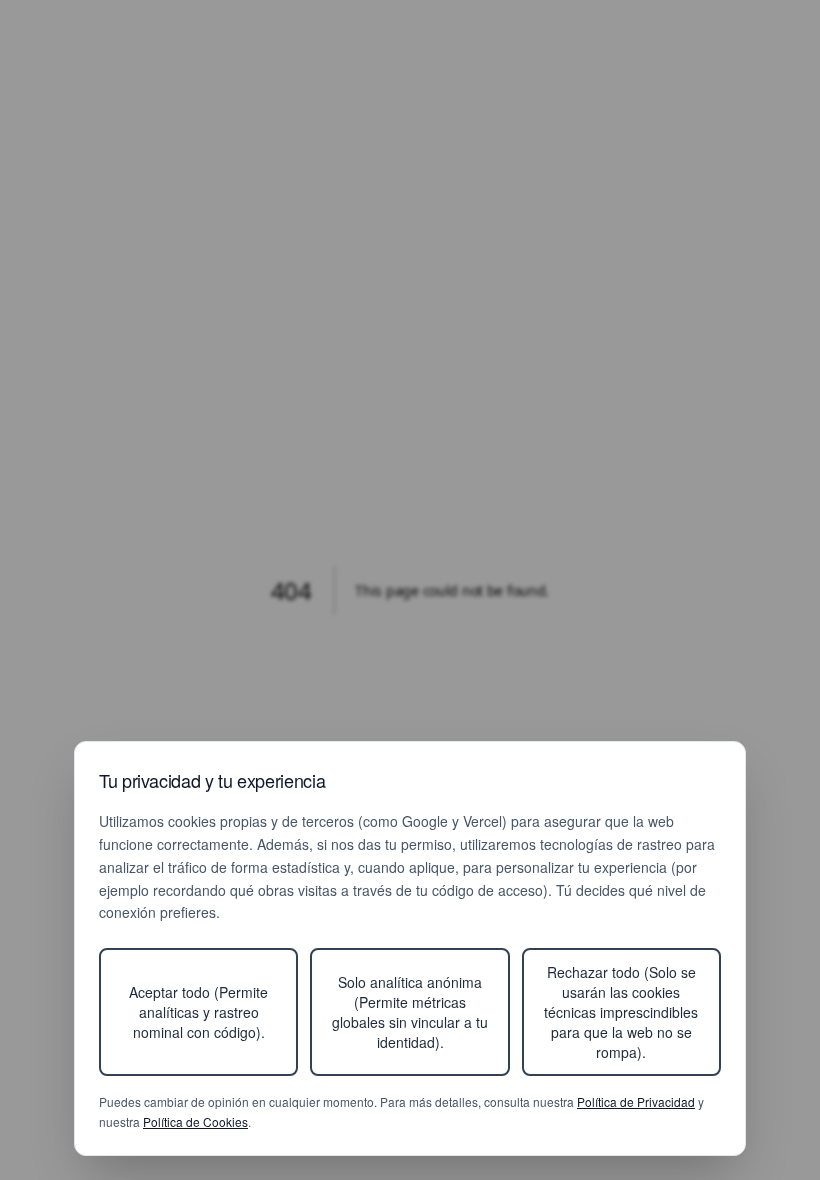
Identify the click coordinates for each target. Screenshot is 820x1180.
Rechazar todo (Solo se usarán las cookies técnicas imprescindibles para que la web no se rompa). (621, 1012)
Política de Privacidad (636, 1101)
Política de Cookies (195, 1121)
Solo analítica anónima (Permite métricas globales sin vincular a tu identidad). (410, 1012)
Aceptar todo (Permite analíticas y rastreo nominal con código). (198, 1012)
